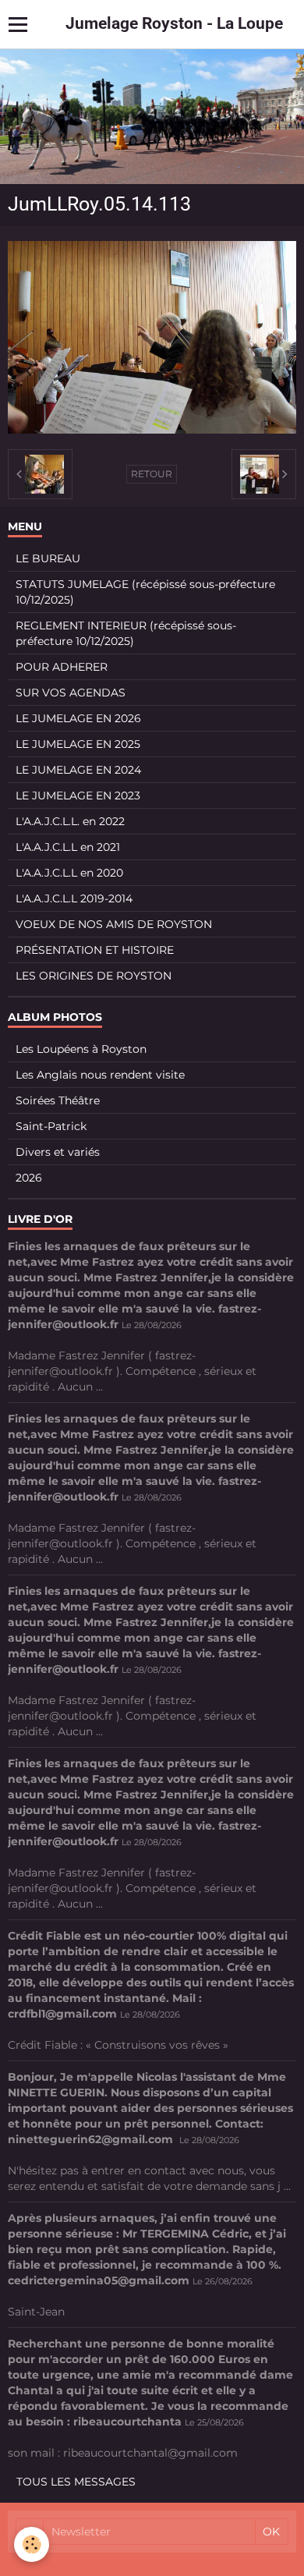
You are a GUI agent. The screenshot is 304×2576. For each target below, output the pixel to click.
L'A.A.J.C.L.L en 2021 (68, 847)
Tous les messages (76, 2482)
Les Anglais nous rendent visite (100, 1075)
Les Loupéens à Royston (81, 1049)
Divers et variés (58, 1152)
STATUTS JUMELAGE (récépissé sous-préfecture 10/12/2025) (145, 592)
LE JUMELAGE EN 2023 (78, 795)
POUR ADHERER (62, 667)
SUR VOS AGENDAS (71, 693)
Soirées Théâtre (58, 1100)
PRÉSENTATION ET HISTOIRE (95, 950)
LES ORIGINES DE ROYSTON (94, 976)
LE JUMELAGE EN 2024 (78, 770)
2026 (29, 1178)
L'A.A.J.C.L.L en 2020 (69, 873)
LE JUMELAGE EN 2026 (78, 718)
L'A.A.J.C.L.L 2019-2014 (74, 898)
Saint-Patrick (51, 1126)
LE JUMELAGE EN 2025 (78, 744)
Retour (152, 474)
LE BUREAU (48, 558)
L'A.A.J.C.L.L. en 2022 (70, 821)
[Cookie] (32, 2544)
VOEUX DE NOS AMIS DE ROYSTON (114, 924)
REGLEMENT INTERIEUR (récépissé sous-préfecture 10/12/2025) (126, 633)
